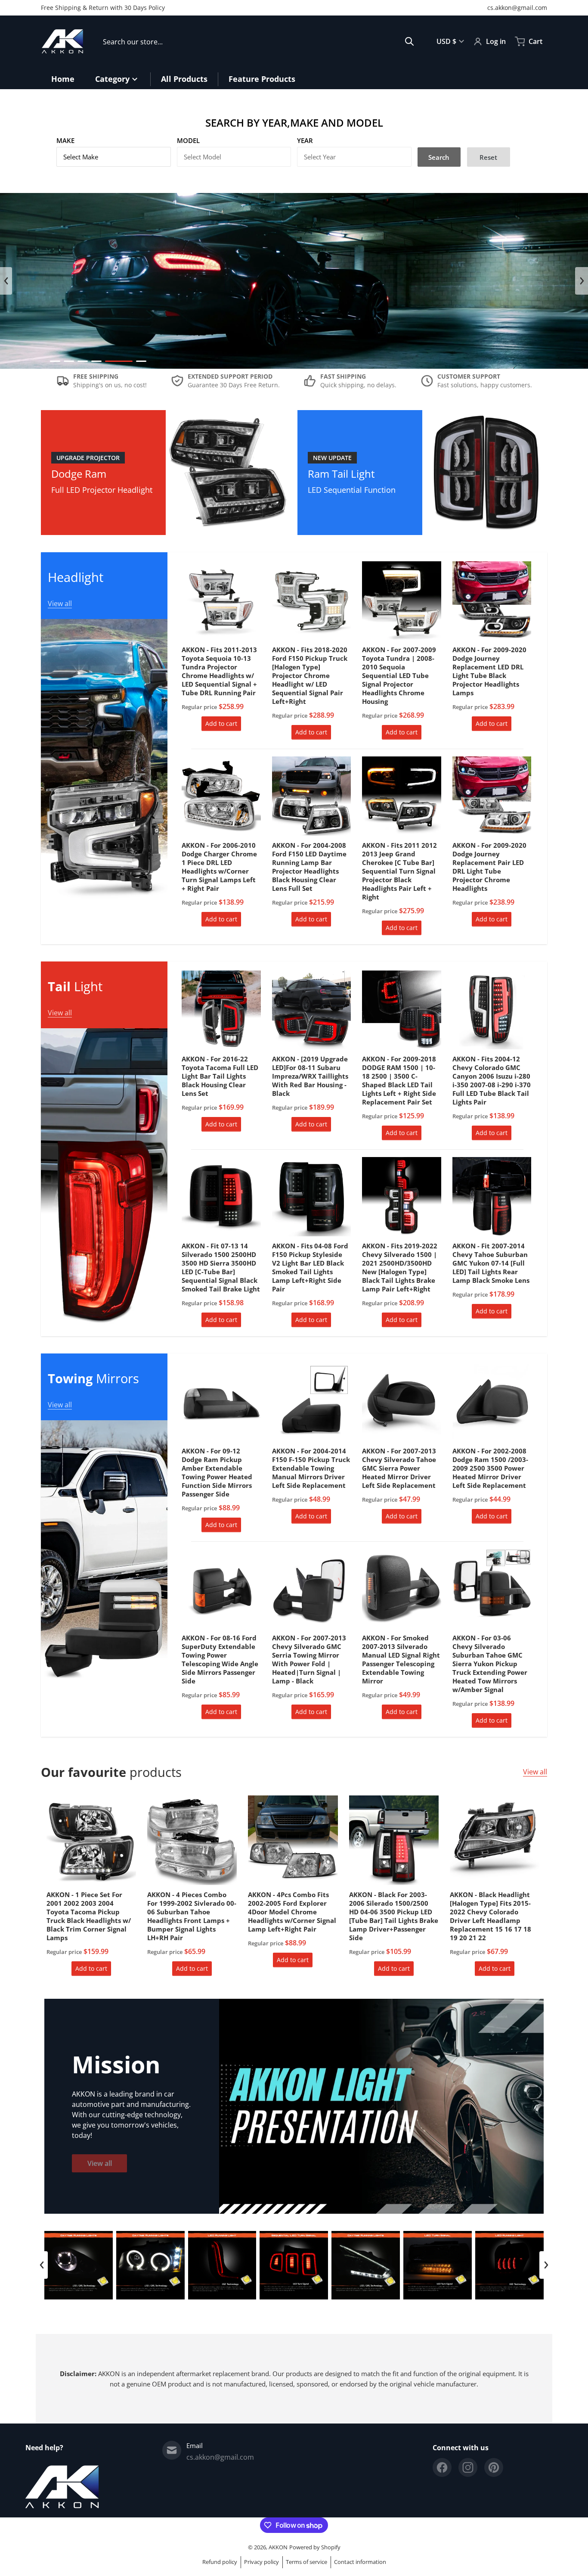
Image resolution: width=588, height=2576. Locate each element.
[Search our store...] (409, 41)
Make (65, 140)
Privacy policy (262, 2562)
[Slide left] (6, 281)
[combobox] (258, 41)
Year (305, 140)
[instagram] (468, 2467)
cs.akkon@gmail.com (517, 8)
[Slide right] (582, 281)
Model (188, 140)
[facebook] (442, 2467)
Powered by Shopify (315, 2547)
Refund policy (220, 2562)
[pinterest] (494, 2467)
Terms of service (306, 2562)
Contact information (360, 2562)
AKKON (278, 2547)
